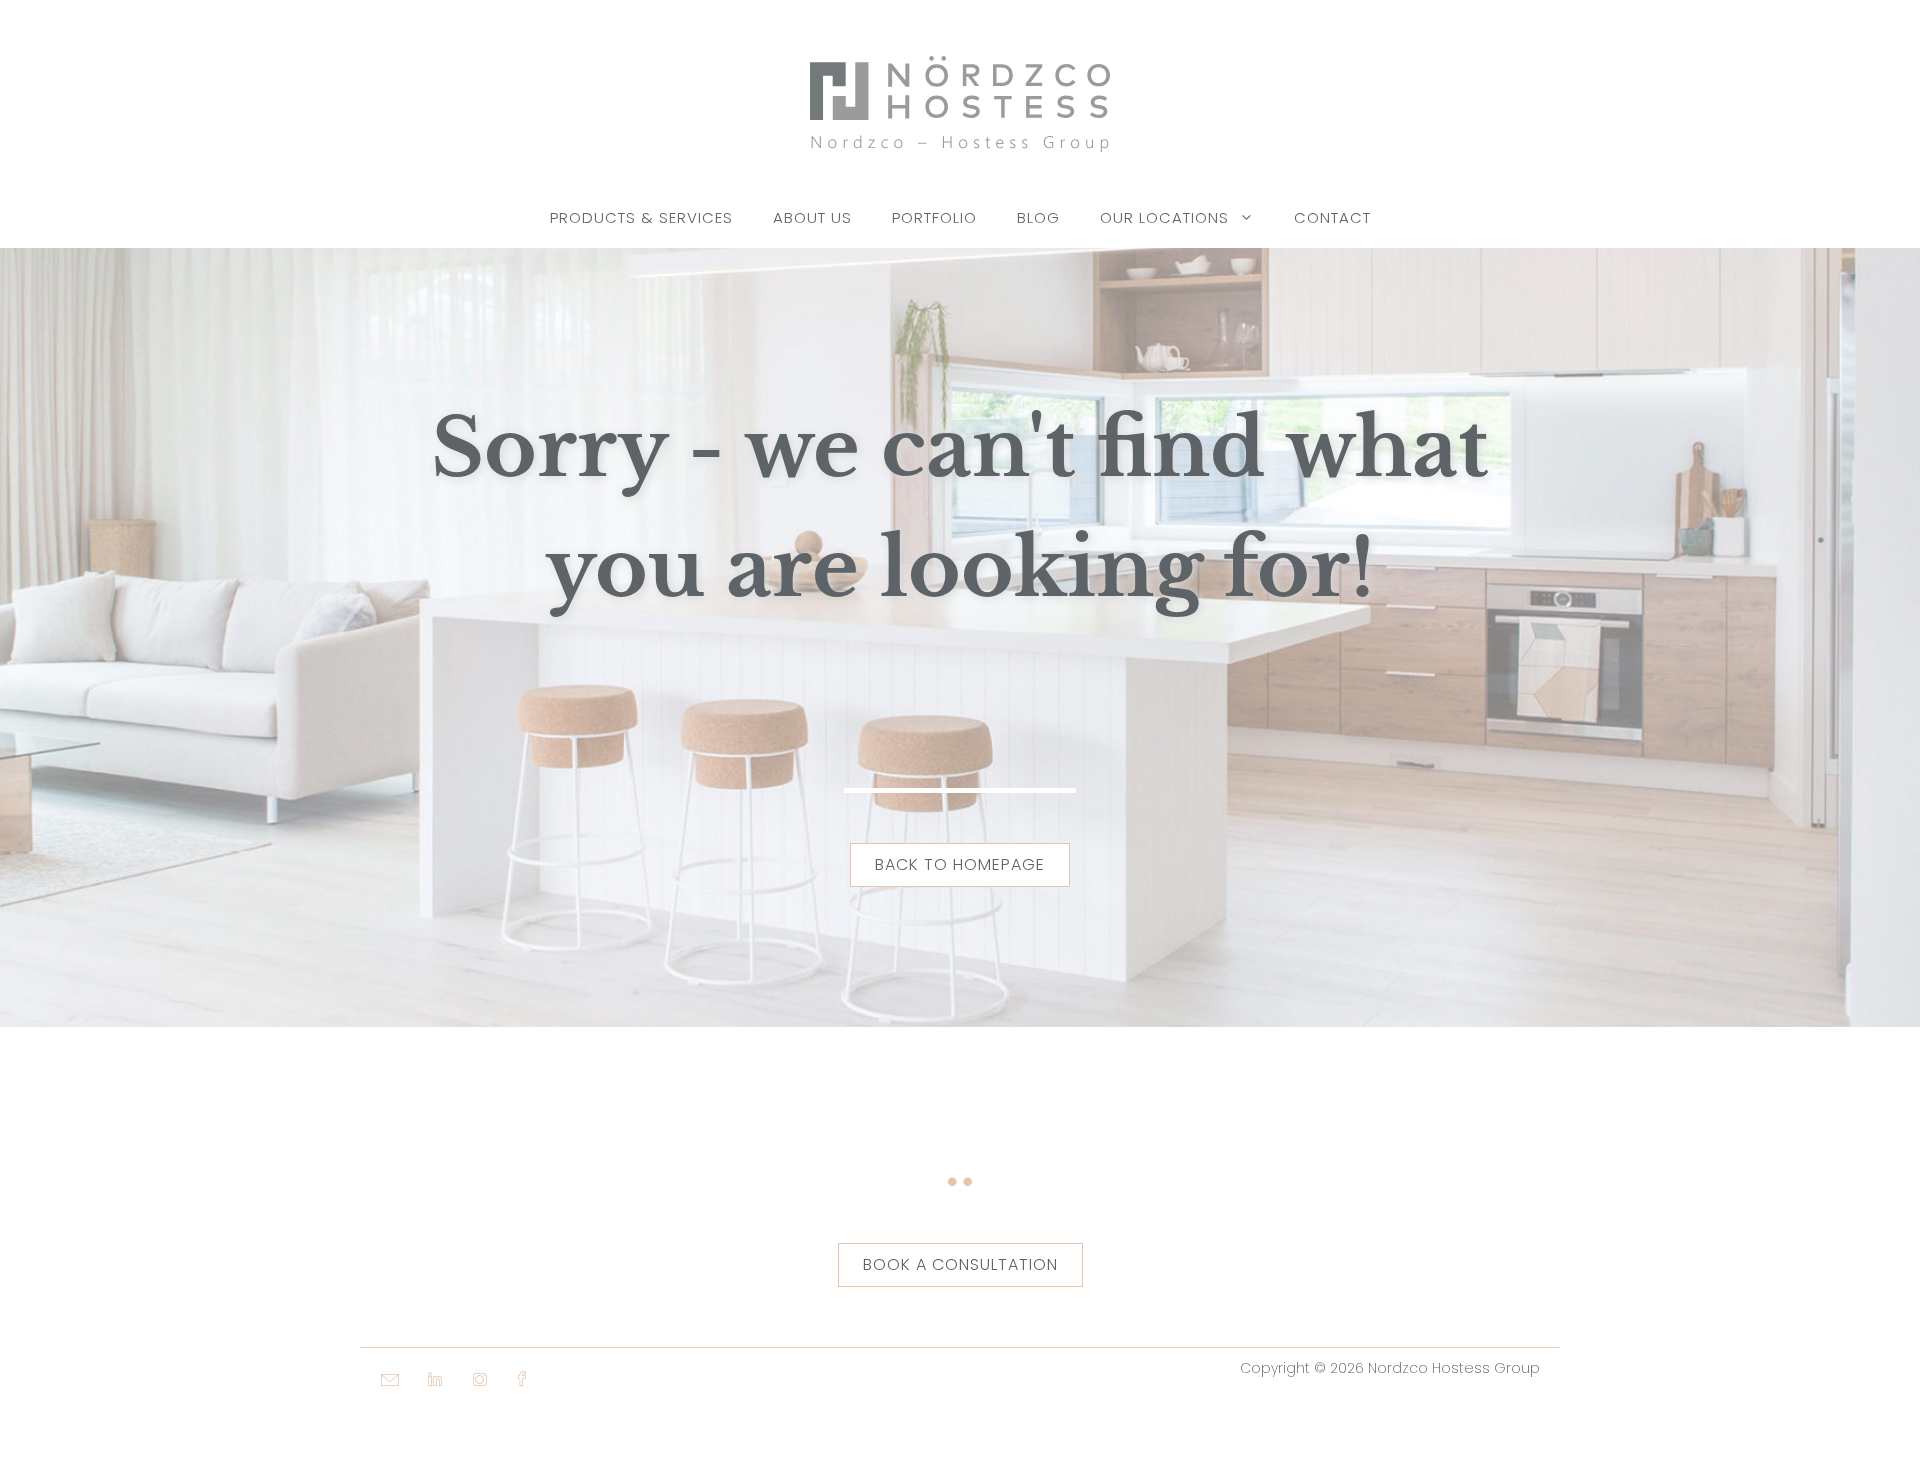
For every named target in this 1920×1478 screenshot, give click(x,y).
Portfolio (934, 217)
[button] (380, 1438)
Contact (1332, 217)
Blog (1038, 217)
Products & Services (641, 217)
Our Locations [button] (1164, 217)
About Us (812, 217)
